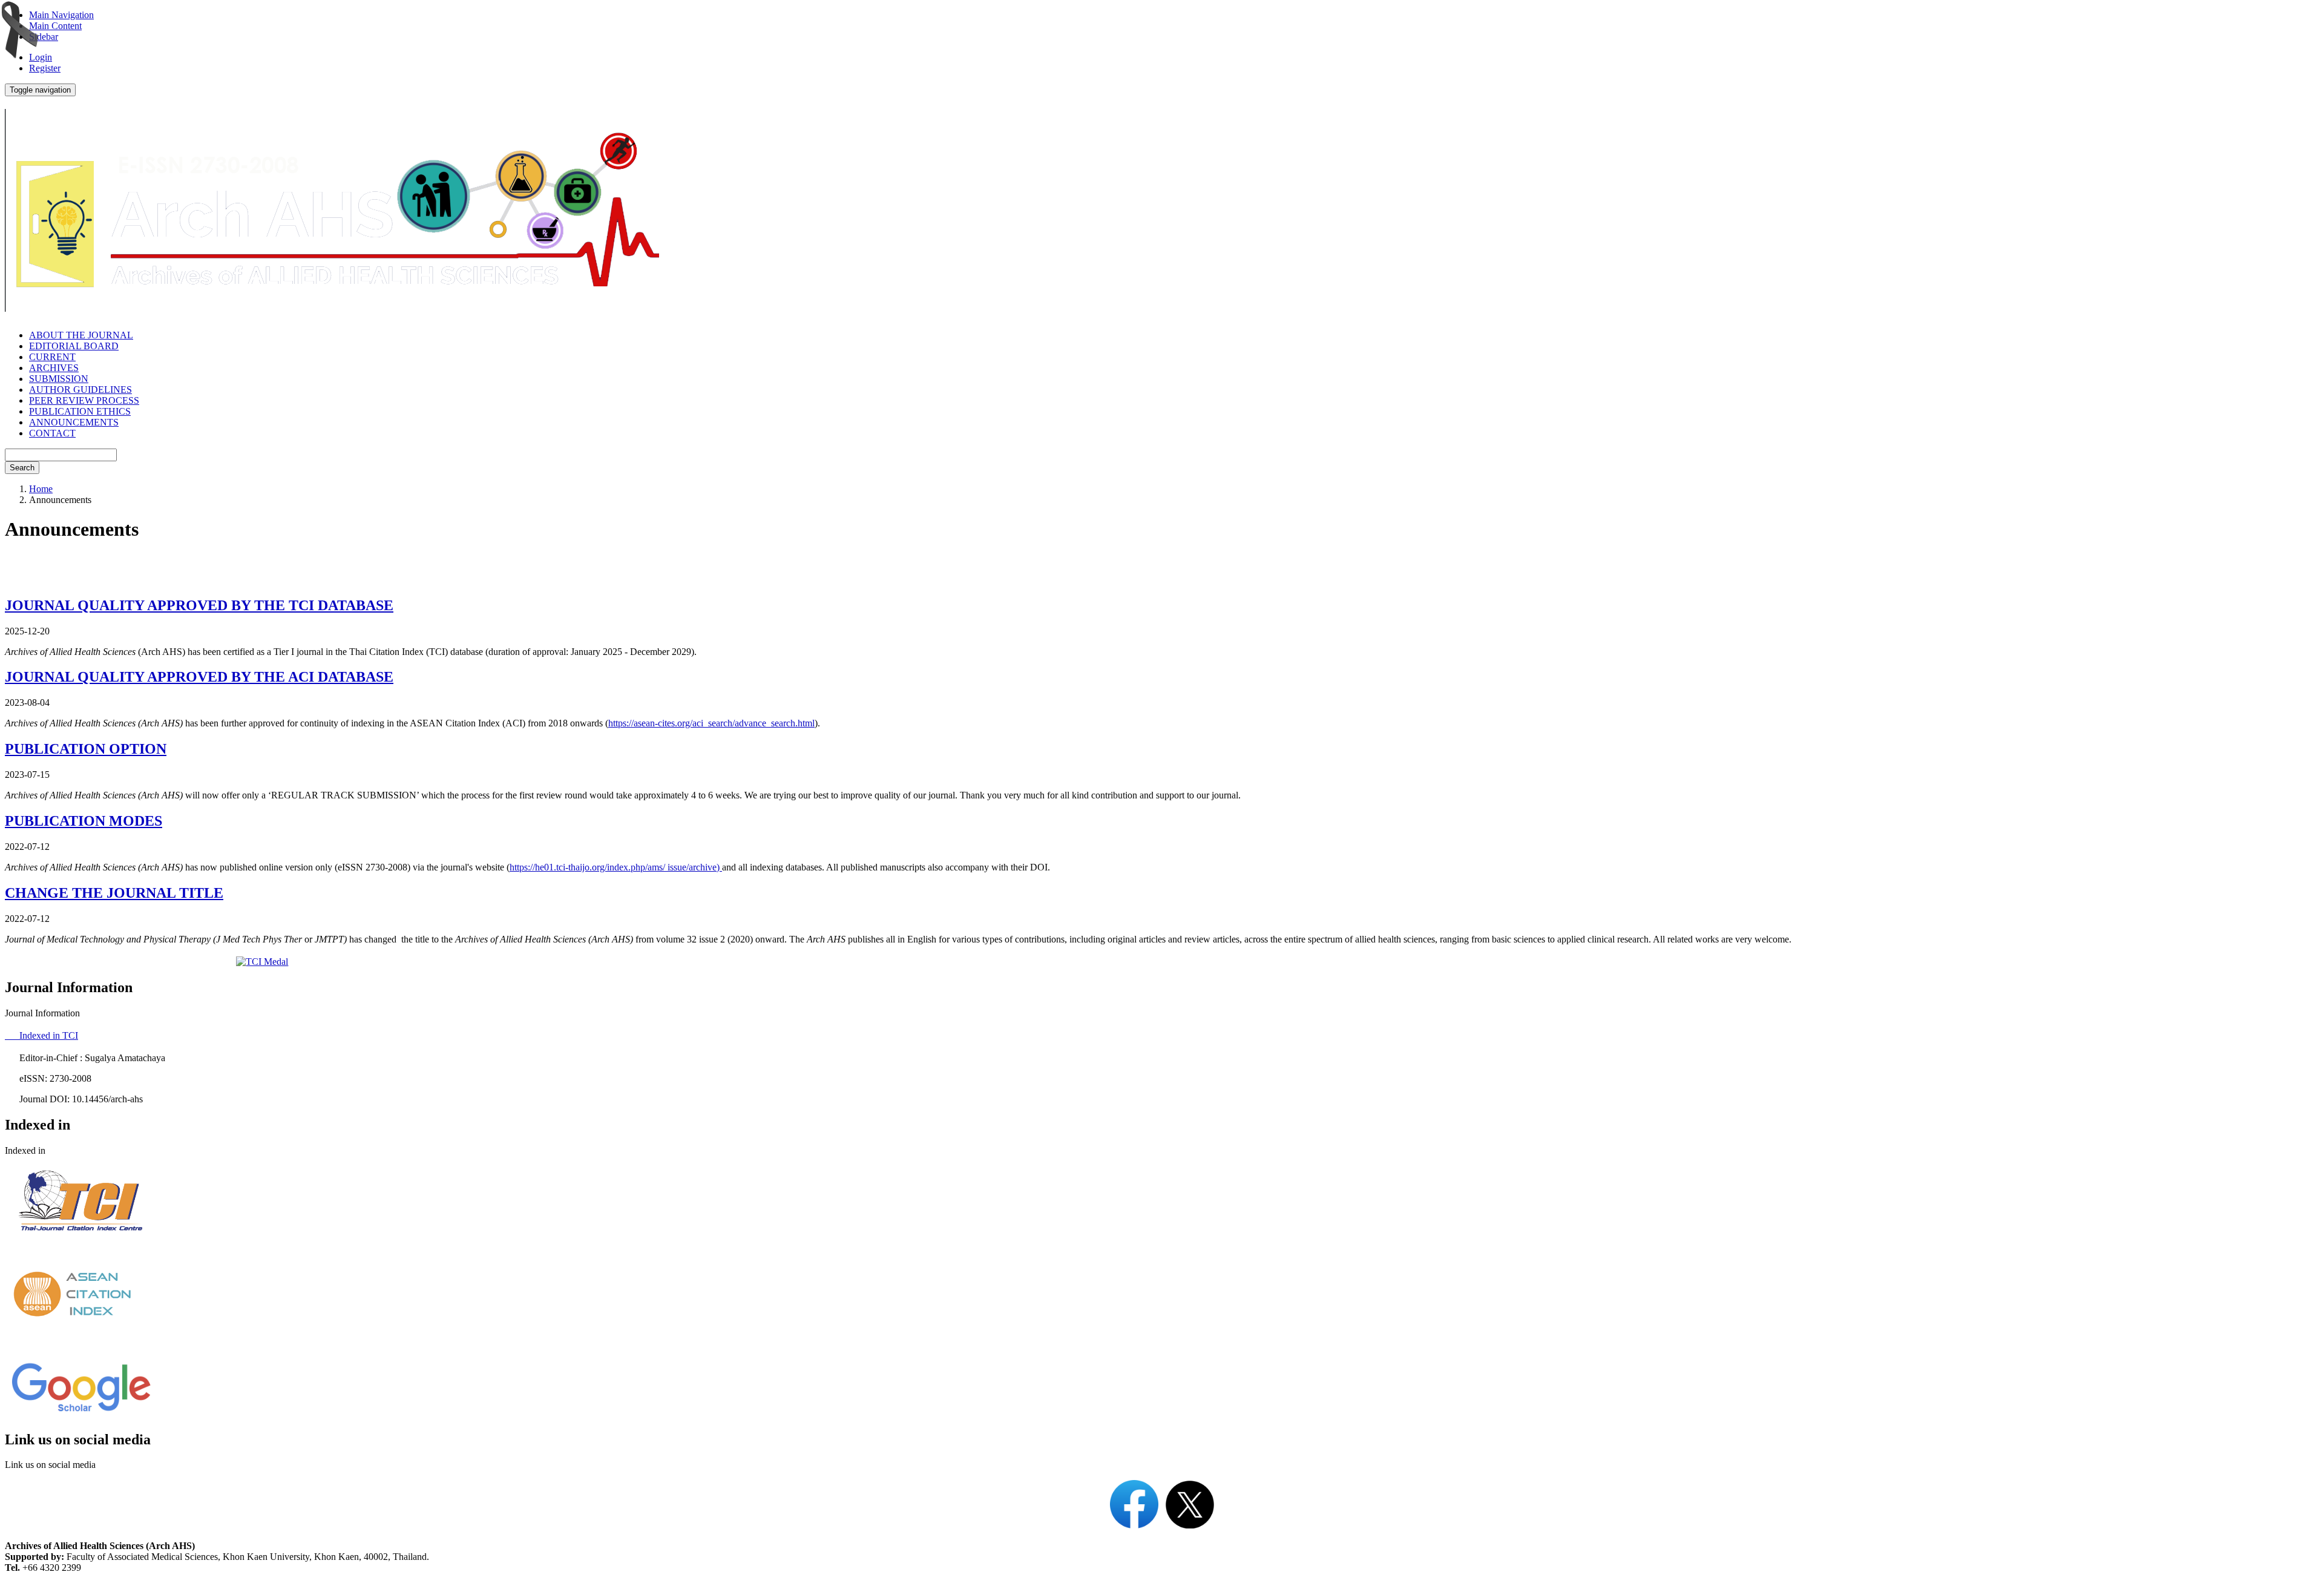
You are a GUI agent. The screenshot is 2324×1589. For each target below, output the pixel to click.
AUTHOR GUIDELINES (80, 390)
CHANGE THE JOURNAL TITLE (114, 893)
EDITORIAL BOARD (74, 346)
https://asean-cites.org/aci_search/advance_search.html (711, 723)
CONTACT (52, 433)
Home (41, 489)
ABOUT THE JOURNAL (81, 335)
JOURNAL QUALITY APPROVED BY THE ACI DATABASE (199, 677)
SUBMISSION (59, 379)
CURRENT (52, 357)
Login (41, 57)
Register (45, 68)
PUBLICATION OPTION (86, 749)
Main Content (55, 26)
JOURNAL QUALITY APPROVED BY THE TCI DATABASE (199, 605)
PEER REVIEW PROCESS (84, 400)
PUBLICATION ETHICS (80, 411)
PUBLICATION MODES (84, 821)
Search (22, 468)
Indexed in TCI (41, 1035)
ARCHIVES (54, 368)
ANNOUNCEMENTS (74, 422)
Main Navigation (61, 15)
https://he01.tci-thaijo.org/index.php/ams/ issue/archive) (616, 867)
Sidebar (44, 37)
